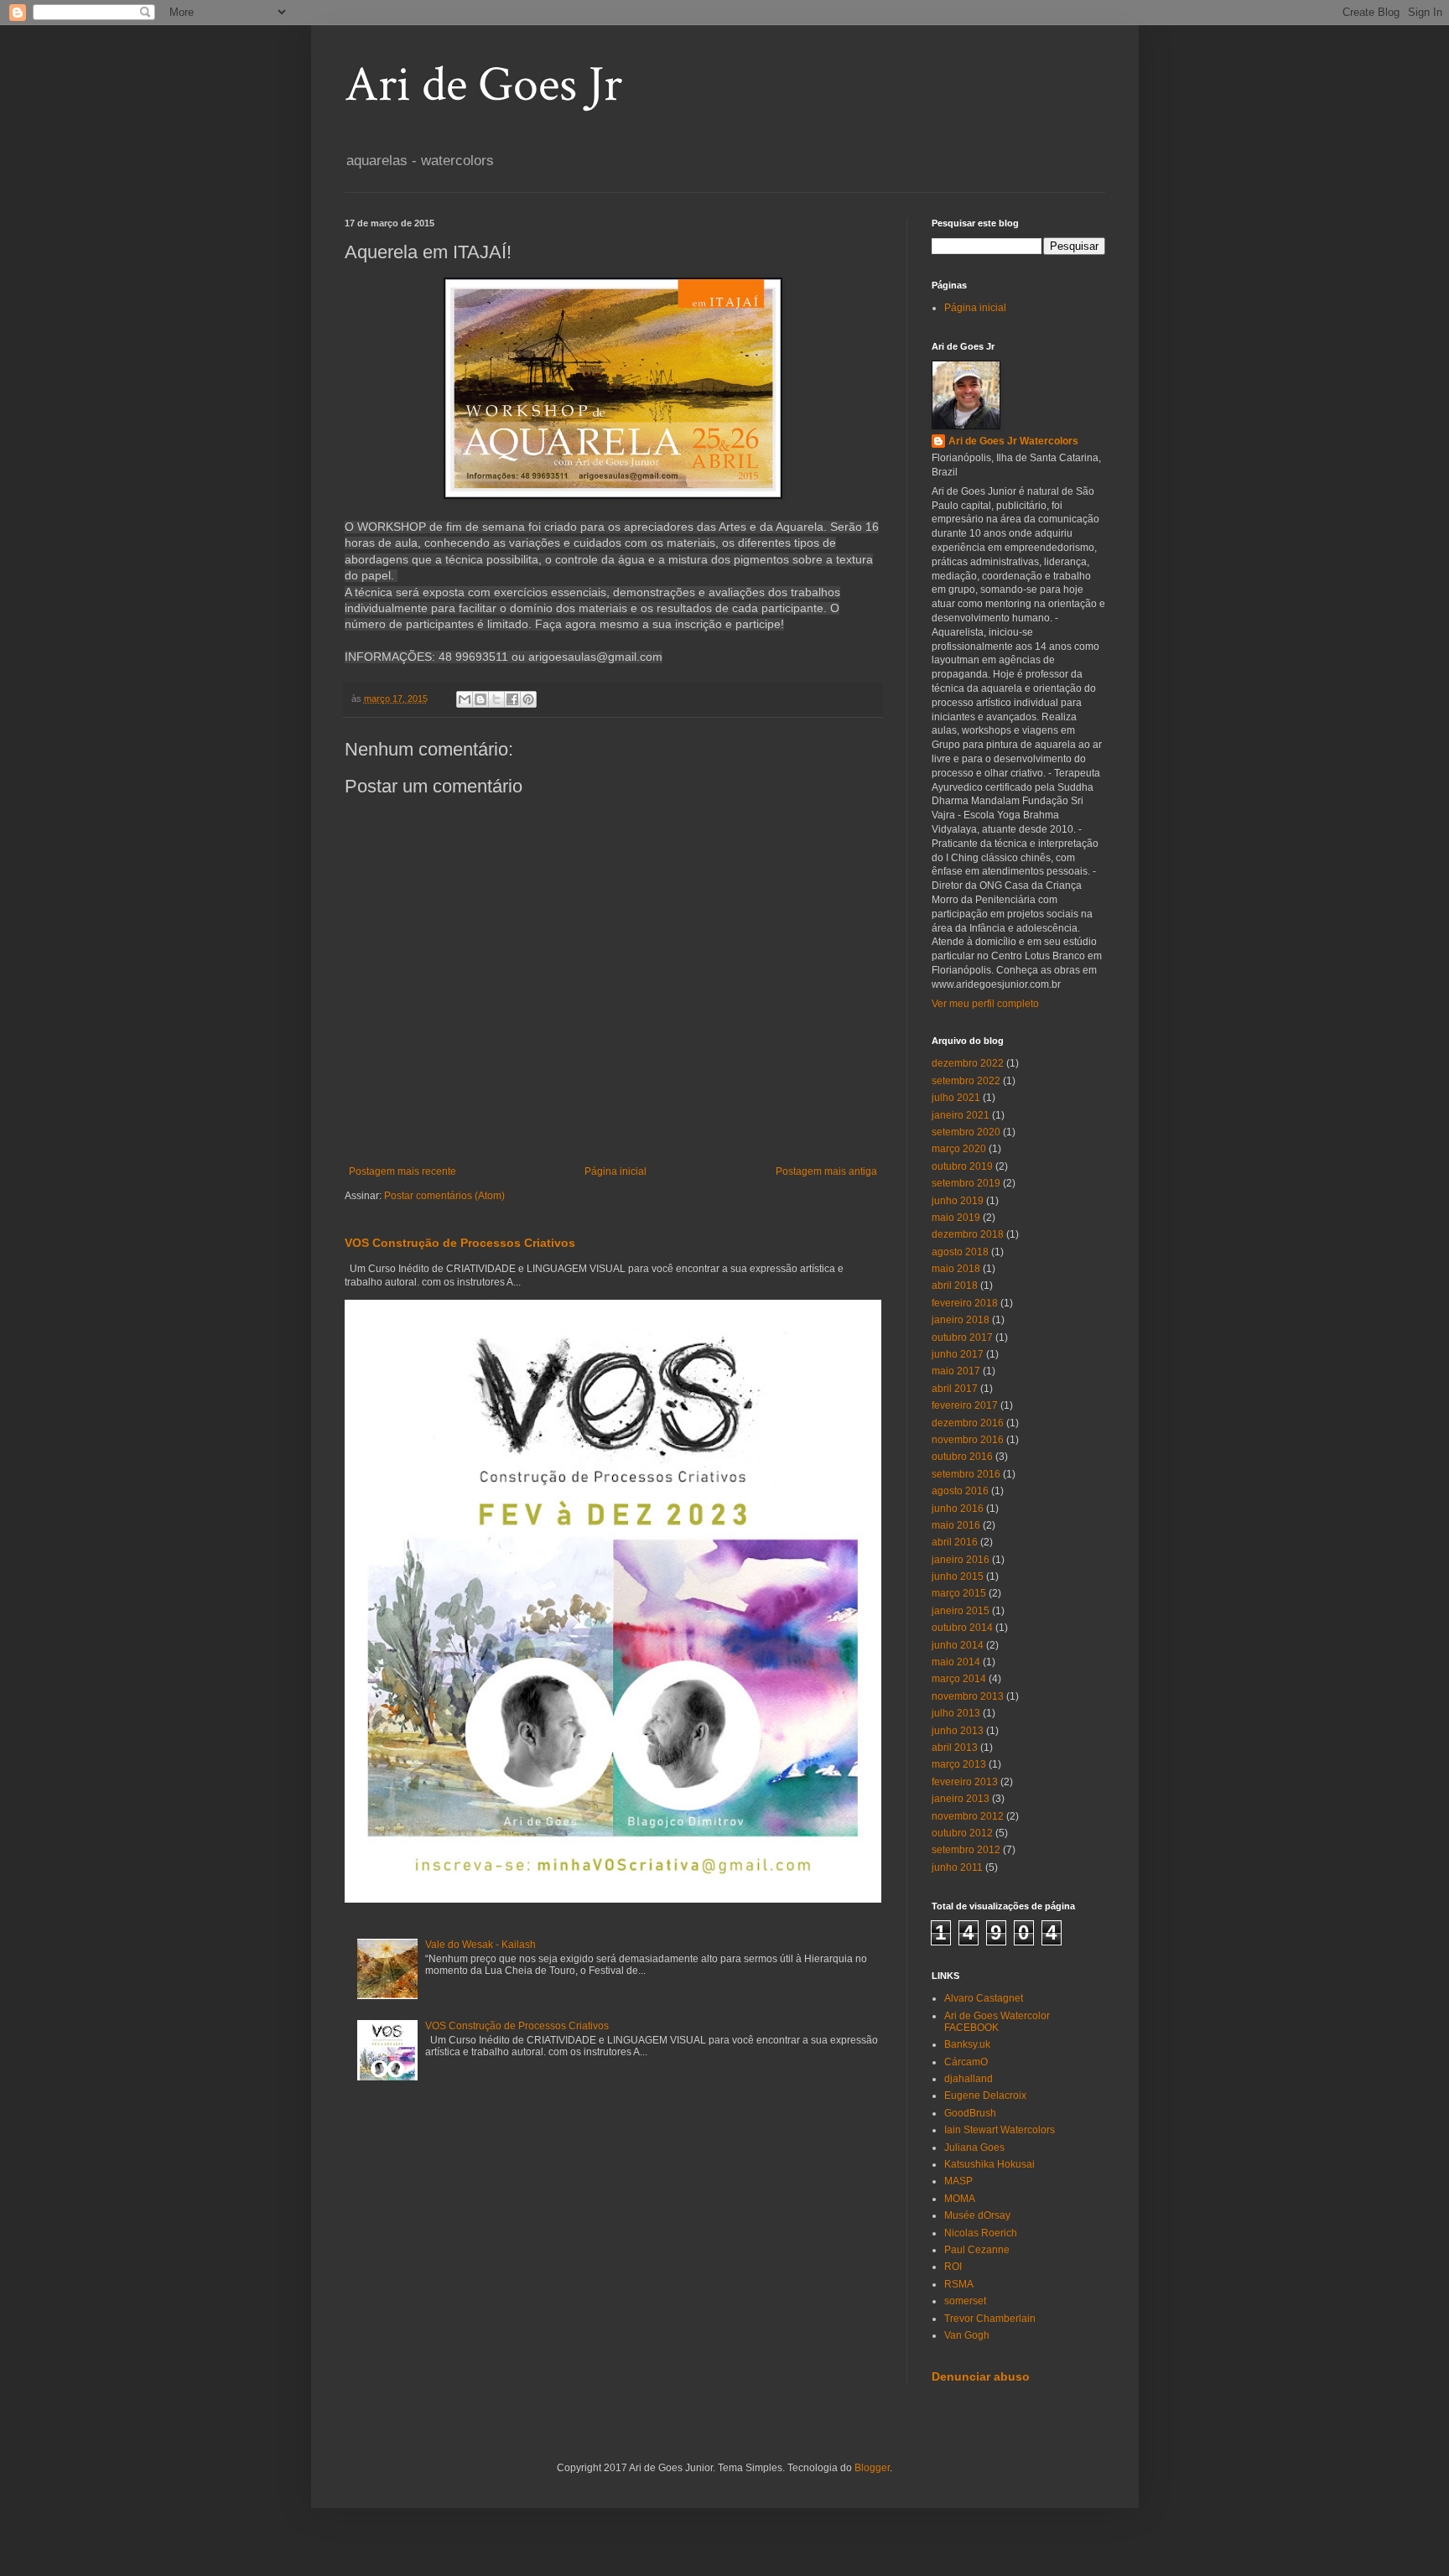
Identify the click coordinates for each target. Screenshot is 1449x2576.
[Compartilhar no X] (496, 699)
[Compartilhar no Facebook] (512, 699)
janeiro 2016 (961, 1560)
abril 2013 (955, 1748)
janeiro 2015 (961, 1611)
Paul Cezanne (977, 2250)
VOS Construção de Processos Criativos (460, 1243)
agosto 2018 (960, 1252)
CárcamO (966, 2062)
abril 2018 (955, 1285)
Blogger (872, 2468)
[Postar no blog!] (480, 699)
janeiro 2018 (961, 1320)
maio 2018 (956, 1269)
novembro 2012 (968, 1816)
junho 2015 (958, 1576)
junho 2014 (958, 1645)
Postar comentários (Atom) (444, 1196)
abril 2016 (955, 1542)
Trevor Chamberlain (990, 2319)
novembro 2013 (968, 1696)
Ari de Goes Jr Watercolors (1013, 441)
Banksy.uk (967, 2044)
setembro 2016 (966, 1474)
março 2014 (959, 1679)
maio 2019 (956, 1218)
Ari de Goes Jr (483, 85)
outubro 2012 (962, 1833)
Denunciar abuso (981, 2376)
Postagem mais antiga (826, 1171)
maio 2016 (956, 1525)
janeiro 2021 (961, 1115)
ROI (953, 2267)
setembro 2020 (966, 1132)
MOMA (960, 2199)
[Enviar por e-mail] (465, 699)
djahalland (969, 2079)
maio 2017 (956, 1371)
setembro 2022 (966, 1081)
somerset (965, 2301)
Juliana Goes (974, 2148)
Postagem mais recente (402, 1171)
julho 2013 (956, 1713)
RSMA (959, 2284)
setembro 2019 (966, 1183)
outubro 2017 (962, 1337)
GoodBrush (970, 2113)
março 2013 (959, 1764)
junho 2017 (958, 1354)
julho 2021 (956, 1098)
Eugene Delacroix (985, 2096)
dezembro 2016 (968, 1423)
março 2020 (959, 1149)
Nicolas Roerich (981, 2233)
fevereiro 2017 (965, 1405)
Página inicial (615, 1171)
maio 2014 (956, 1662)
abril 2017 (955, 1389)
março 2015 (959, 1593)
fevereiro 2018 (965, 1303)
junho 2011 (957, 1867)
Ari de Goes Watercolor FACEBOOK (997, 2022)
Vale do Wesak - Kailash (480, 1945)
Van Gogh (967, 2335)
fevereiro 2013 (965, 1782)
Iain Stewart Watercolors (1000, 2130)
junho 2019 (958, 1201)
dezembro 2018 (968, 1234)
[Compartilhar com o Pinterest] (528, 699)
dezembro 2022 (968, 1063)
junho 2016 (958, 1509)
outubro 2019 (962, 1166)
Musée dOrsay (977, 2215)
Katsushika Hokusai (989, 2164)
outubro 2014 (962, 1628)
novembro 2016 (968, 1440)
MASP (958, 2181)
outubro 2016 (962, 1457)
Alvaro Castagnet (984, 1998)
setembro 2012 (966, 1850)
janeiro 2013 (961, 1799)
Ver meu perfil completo (985, 1004)
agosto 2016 (960, 1491)
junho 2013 (958, 1731)
